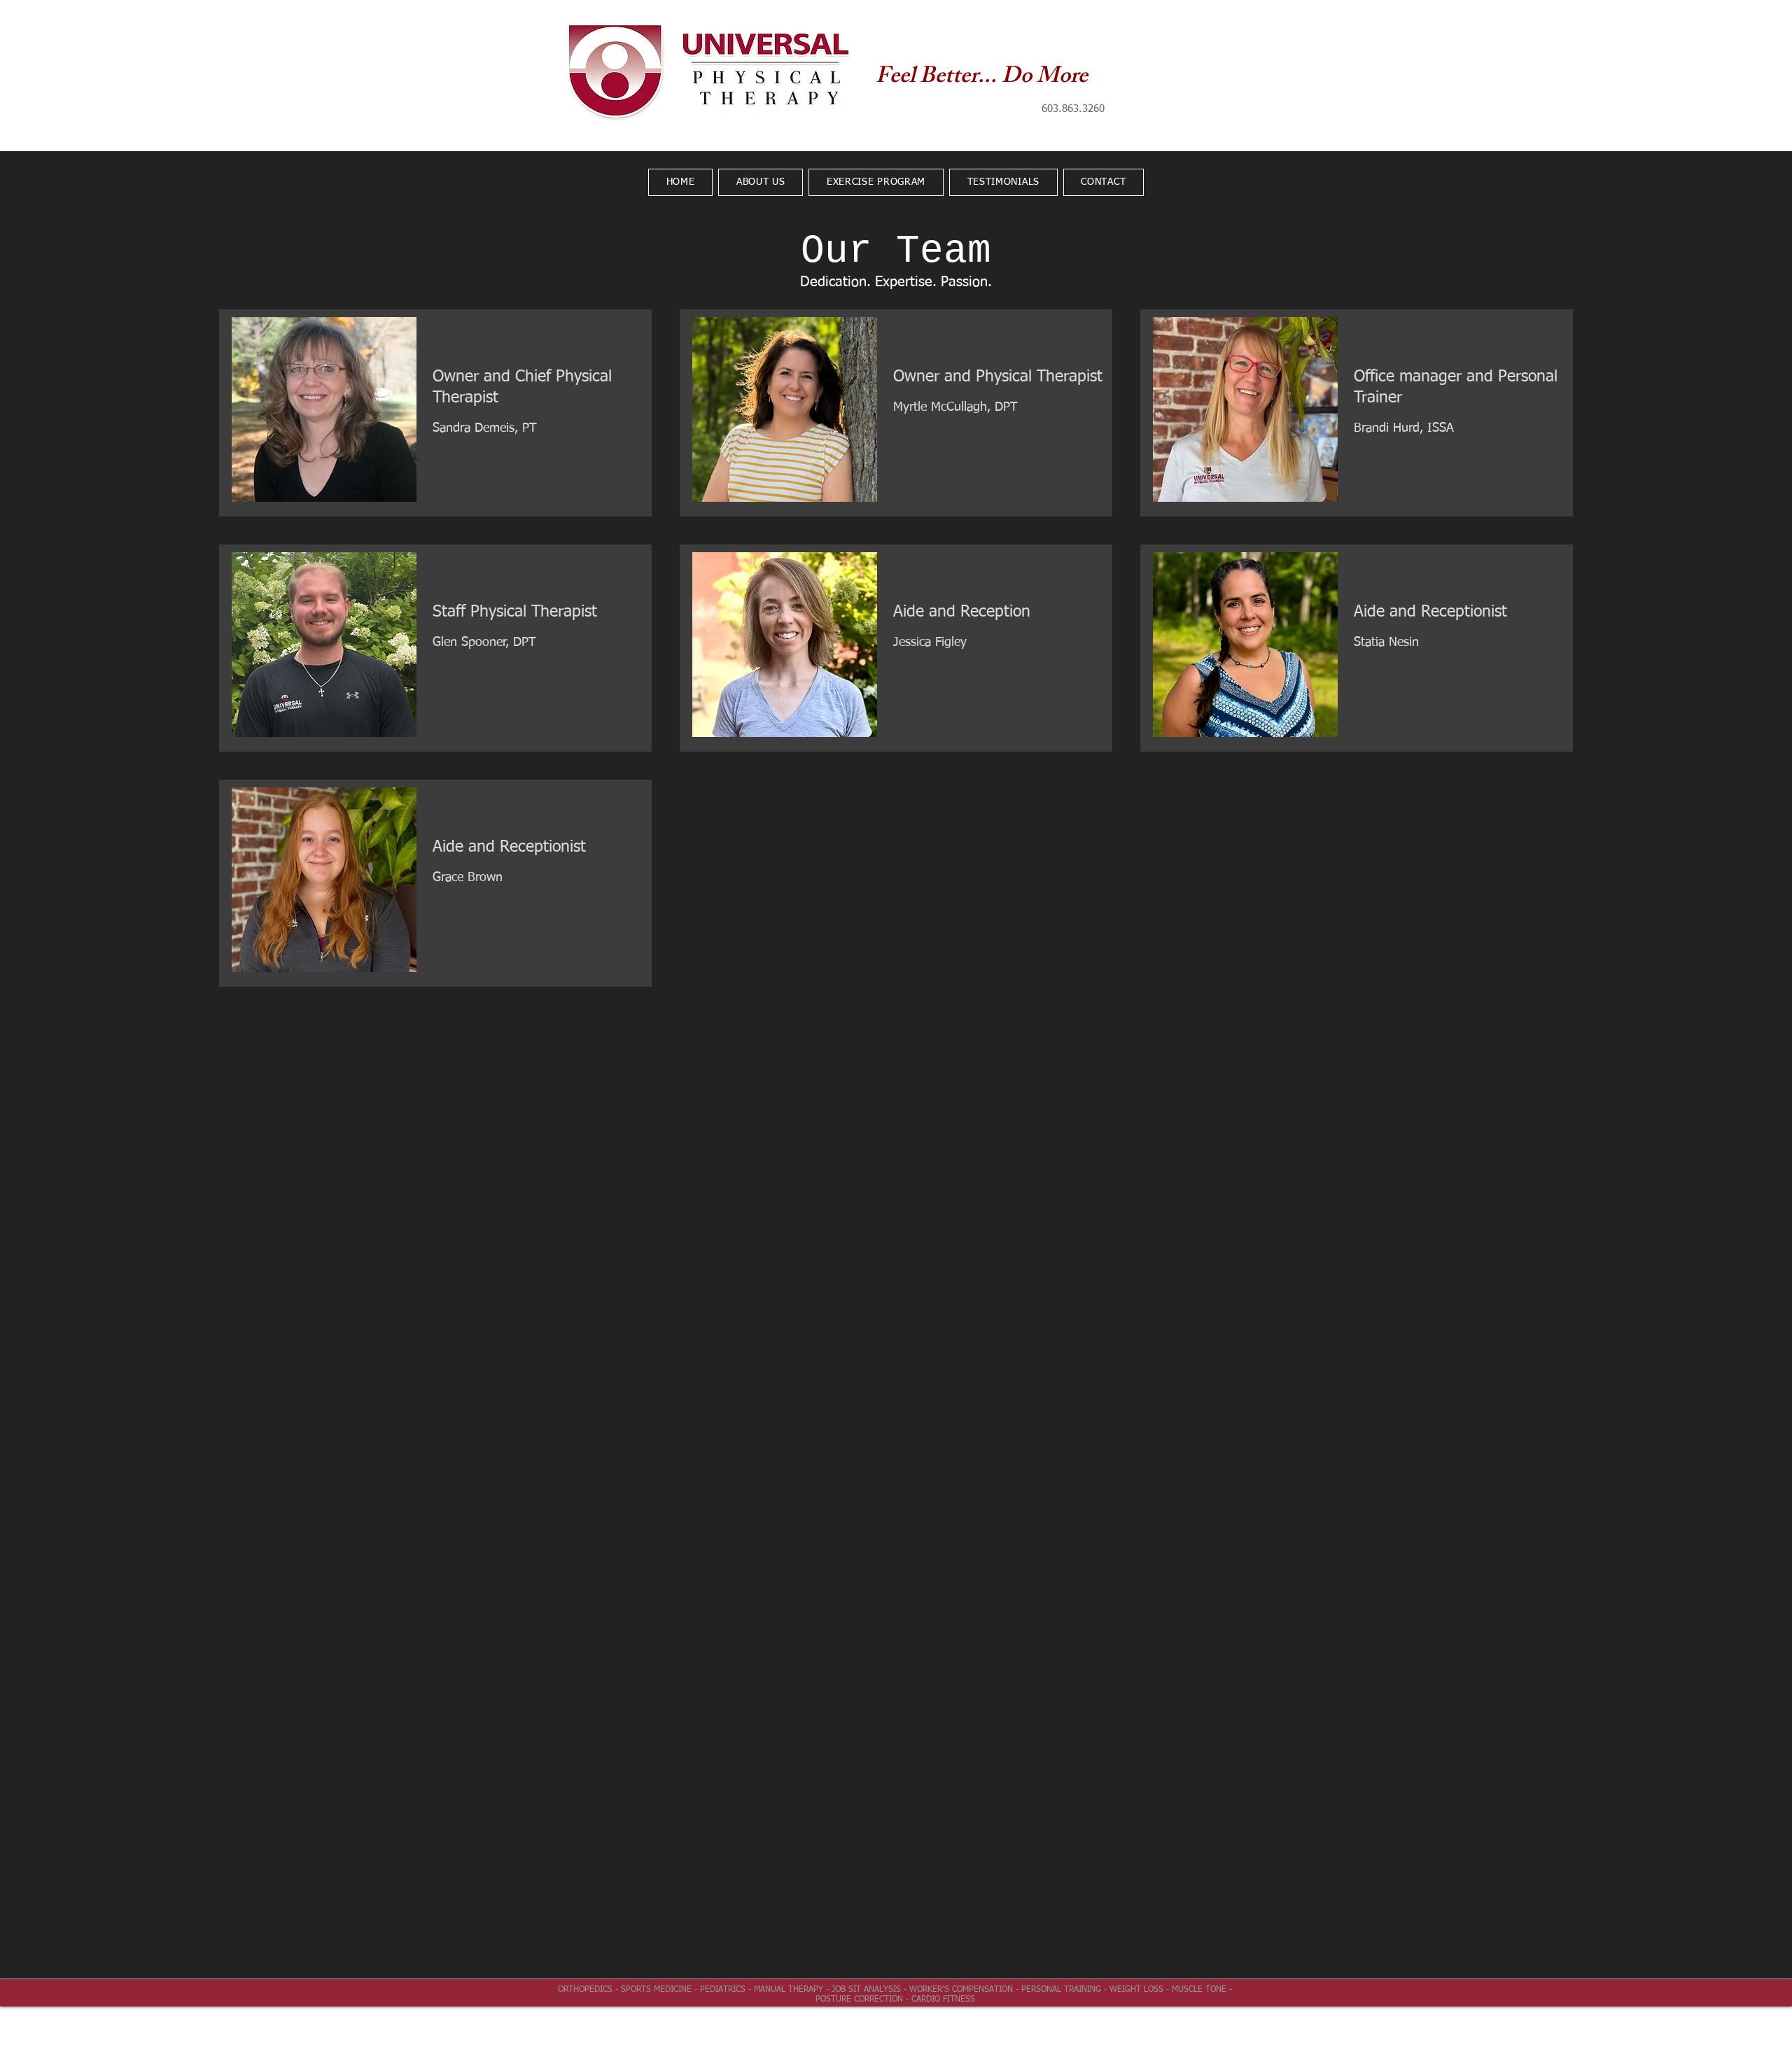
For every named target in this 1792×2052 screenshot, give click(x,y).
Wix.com (993, 2025)
